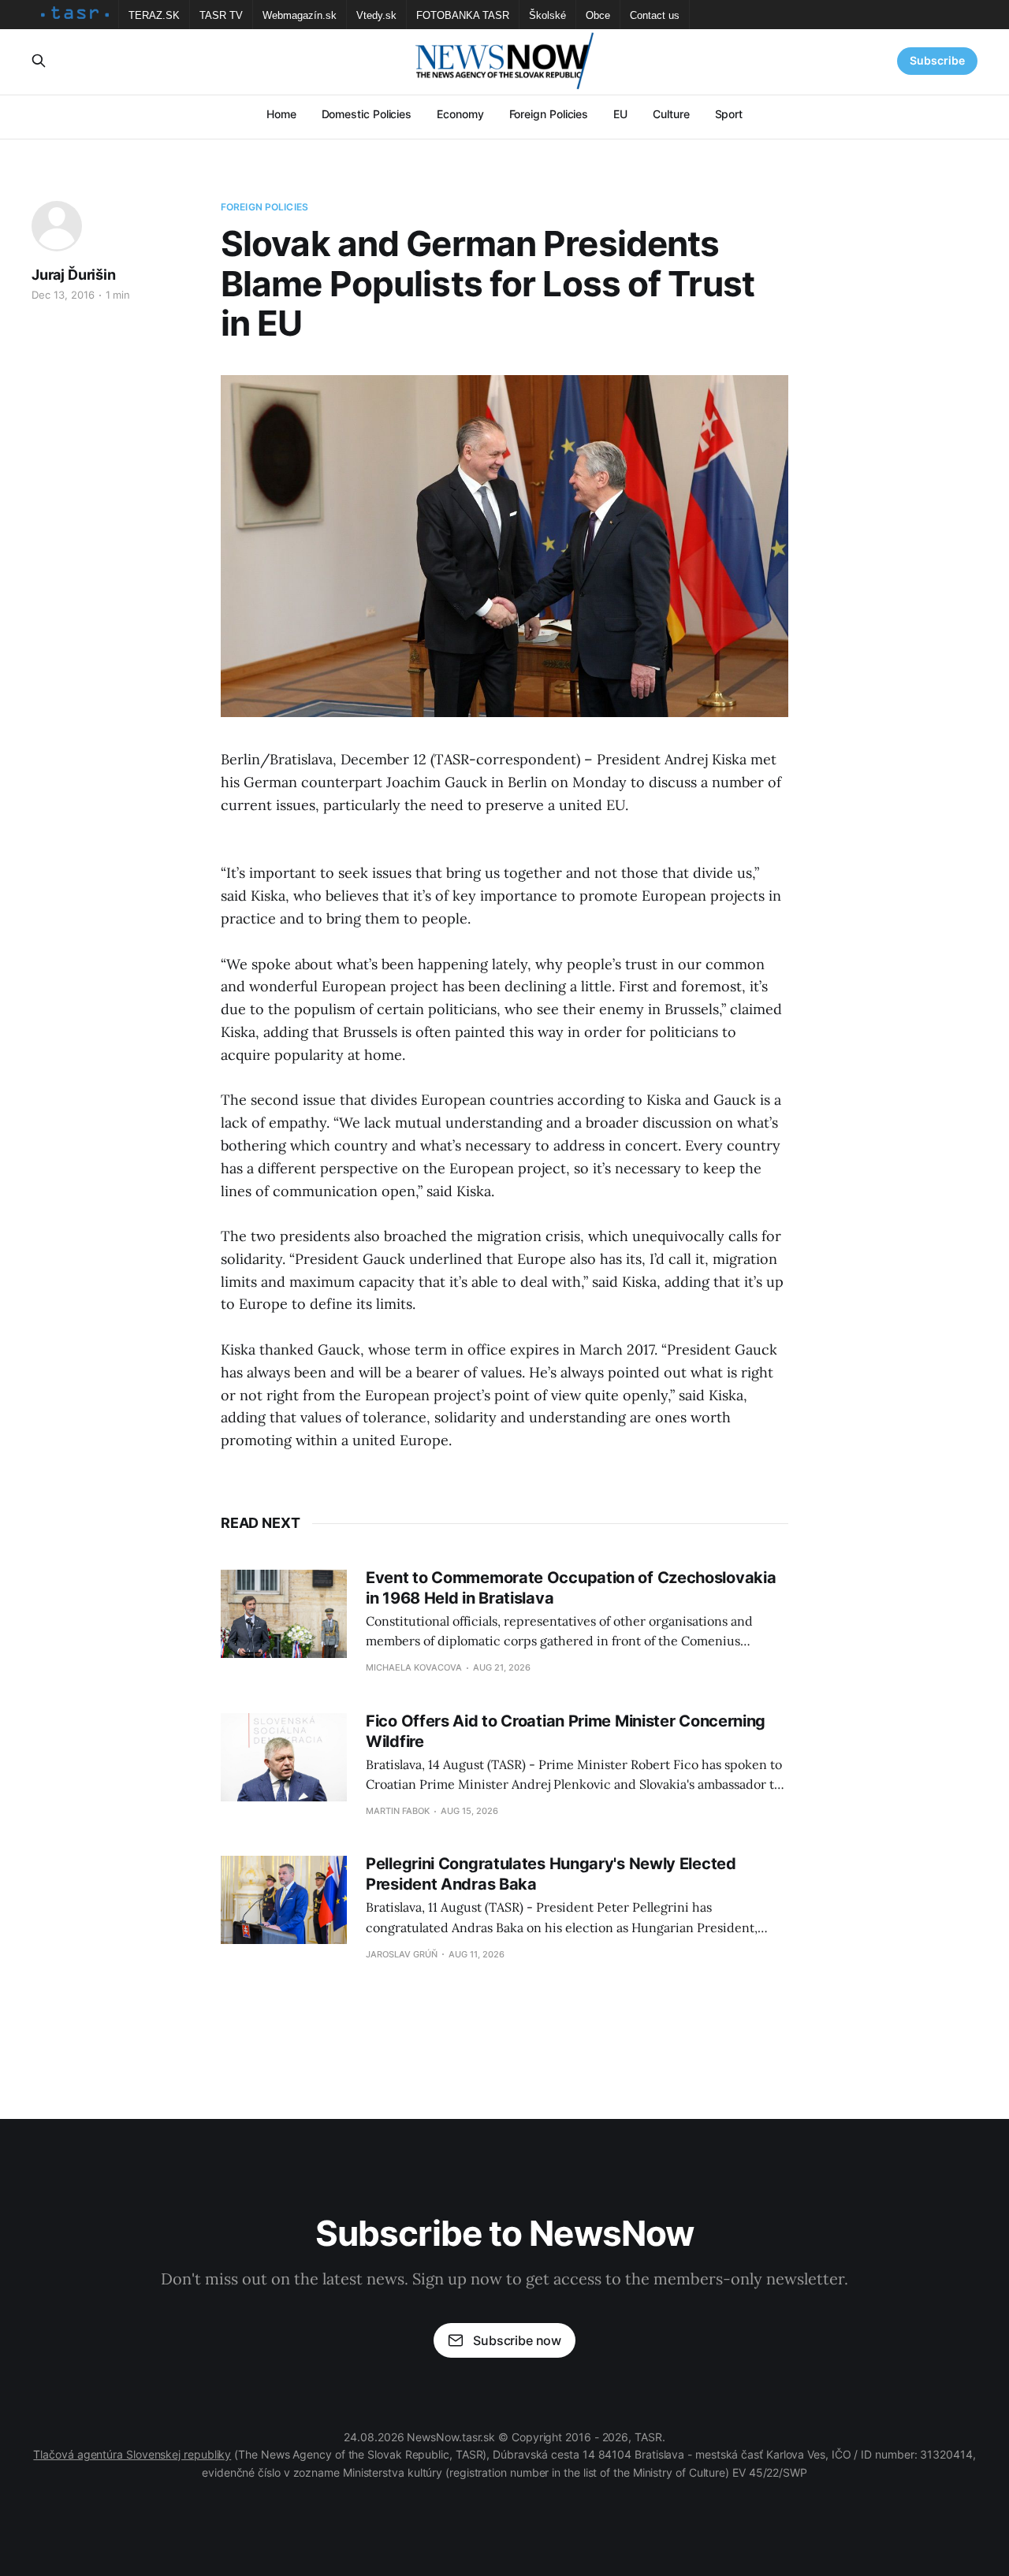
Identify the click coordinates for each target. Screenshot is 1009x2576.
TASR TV (221, 15)
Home (281, 114)
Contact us (655, 15)
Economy (460, 114)
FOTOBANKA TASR (463, 15)
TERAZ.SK (154, 15)
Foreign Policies (549, 114)
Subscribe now (517, 2340)
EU (620, 114)
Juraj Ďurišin (74, 275)
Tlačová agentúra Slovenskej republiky (132, 2454)
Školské (547, 15)
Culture (671, 114)
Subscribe (937, 60)
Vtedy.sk (376, 15)
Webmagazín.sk (300, 15)
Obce (598, 15)
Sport (729, 114)
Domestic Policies (367, 114)
